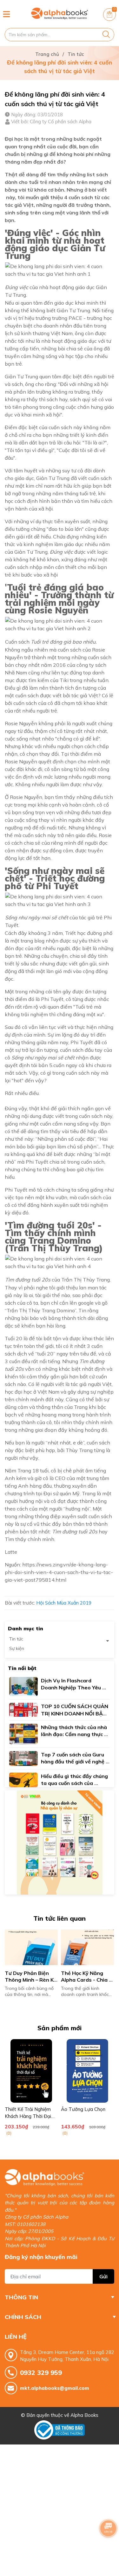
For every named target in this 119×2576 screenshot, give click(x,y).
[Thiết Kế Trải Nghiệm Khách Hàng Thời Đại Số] (31, 2071)
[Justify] (106, 35)
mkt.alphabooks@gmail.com (55, 2388)
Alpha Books (84, 2415)
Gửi (103, 2276)
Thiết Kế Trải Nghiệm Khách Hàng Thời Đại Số (28, 2116)
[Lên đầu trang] (108, 2546)
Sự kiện (17, 1648)
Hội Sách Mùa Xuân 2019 (64, 1603)
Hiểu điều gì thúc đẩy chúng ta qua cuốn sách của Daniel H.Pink (75, 1783)
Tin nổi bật (22, 1668)
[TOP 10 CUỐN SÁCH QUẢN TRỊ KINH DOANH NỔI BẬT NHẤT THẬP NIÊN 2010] (23, 1709)
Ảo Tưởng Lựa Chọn (83, 2109)
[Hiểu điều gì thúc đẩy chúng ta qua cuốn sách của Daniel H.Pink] (23, 1779)
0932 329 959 (41, 2373)
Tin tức (16, 1639)
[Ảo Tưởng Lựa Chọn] (87, 2071)
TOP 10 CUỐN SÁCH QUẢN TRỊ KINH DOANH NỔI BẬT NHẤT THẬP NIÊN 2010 (75, 1713)
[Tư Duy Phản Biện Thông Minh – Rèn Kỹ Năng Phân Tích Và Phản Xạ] (31, 1947)
